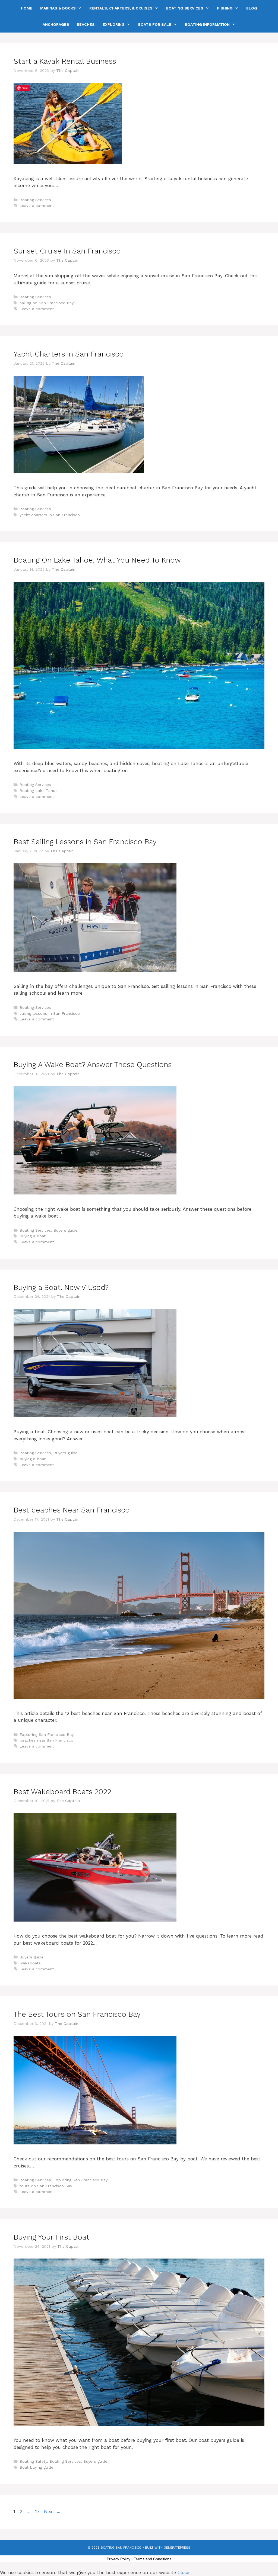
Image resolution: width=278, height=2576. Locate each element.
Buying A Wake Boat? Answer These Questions (93, 1065)
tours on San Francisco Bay (46, 2186)
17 (38, 2511)
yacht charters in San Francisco (50, 515)
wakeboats (30, 1963)
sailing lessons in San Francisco (50, 1014)
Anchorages (56, 24)
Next (52, 2511)
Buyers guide (65, 1230)
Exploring (114, 24)
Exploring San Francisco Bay (47, 1735)
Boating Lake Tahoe (39, 791)
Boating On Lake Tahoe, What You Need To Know (97, 560)
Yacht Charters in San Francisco (69, 354)
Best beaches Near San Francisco (72, 1510)
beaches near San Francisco (46, 1740)
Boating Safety (33, 2461)
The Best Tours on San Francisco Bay (77, 2014)
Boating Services (185, 8)
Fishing (225, 8)
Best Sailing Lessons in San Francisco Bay (85, 842)
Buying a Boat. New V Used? (61, 1287)
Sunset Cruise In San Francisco (67, 251)
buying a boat (33, 1236)
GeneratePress (177, 2548)
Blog (252, 8)
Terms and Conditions (153, 2559)
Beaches (86, 24)
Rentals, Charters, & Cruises (121, 8)
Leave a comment (37, 206)
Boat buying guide (36, 2467)
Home (27, 8)
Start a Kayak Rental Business (65, 61)
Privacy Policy (119, 2559)
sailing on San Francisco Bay (47, 303)
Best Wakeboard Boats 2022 (62, 1792)
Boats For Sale (155, 24)
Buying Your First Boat (51, 2237)
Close (183, 2572)
